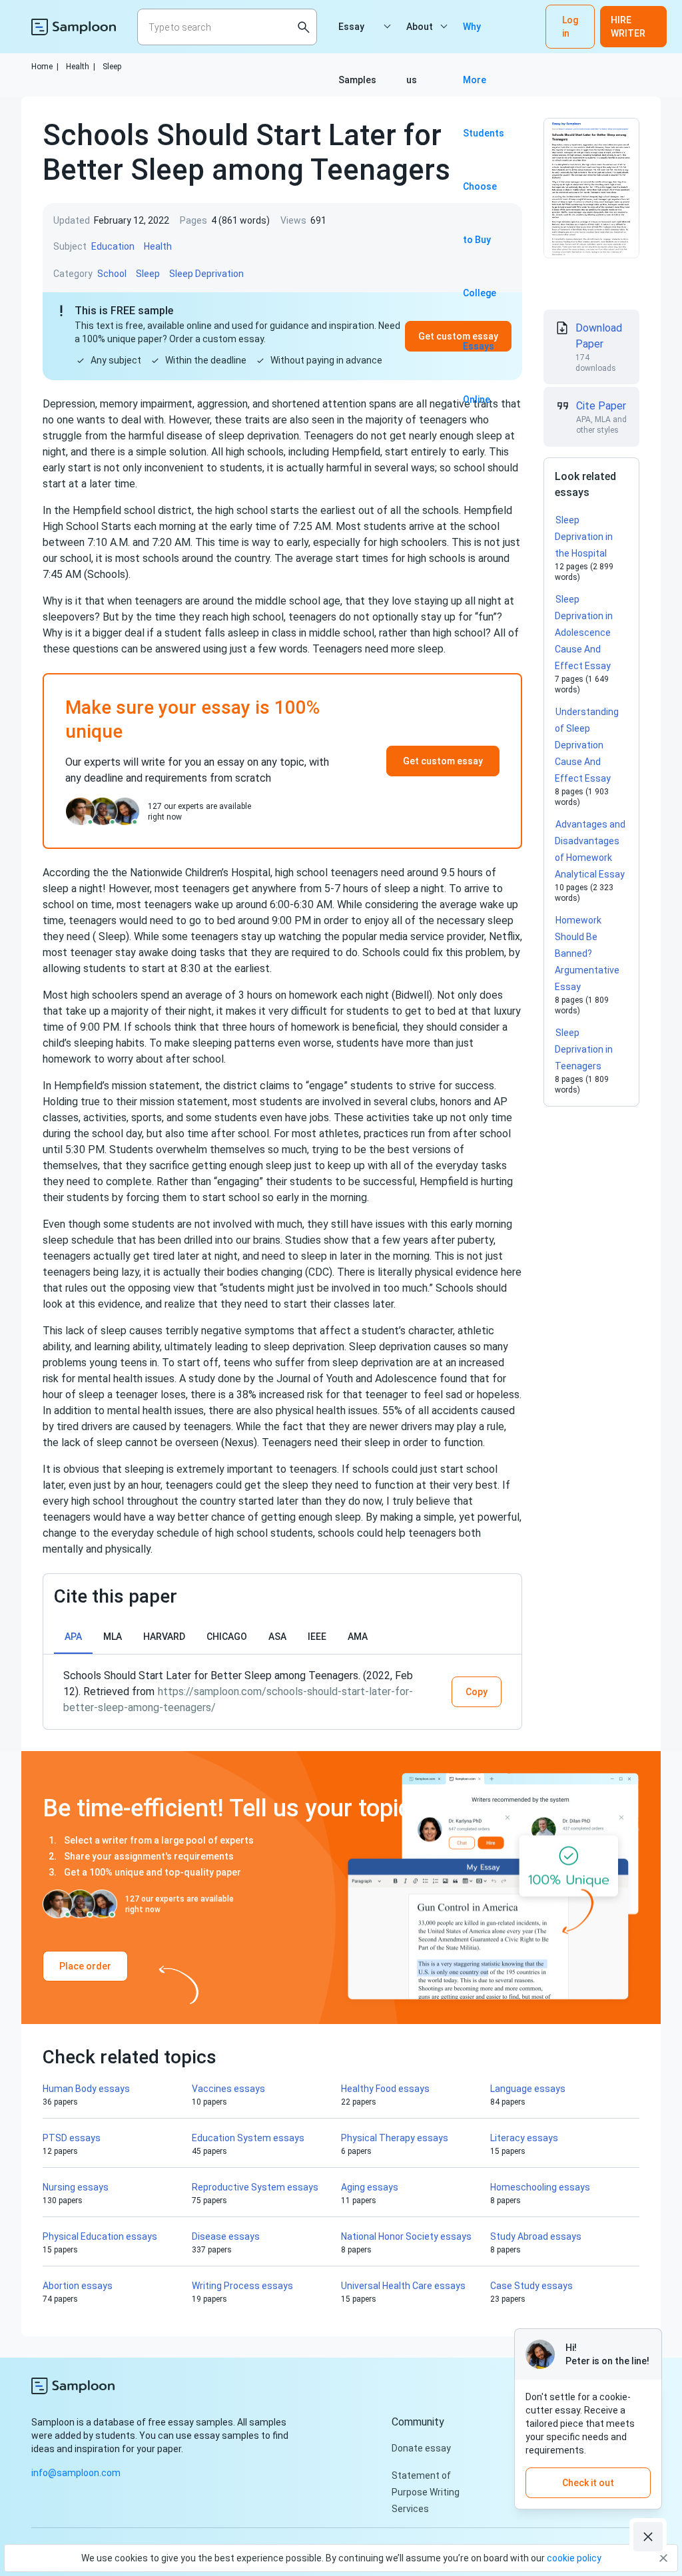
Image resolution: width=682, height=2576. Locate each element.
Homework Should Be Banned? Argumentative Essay (587, 953)
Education (113, 246)
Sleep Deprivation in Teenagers (584, 1049)
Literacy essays (524, 2138)
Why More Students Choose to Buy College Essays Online (484, 37)
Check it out (588, 2483)
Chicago (227, 1637)
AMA (358, 1637)
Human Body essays (86, 2089)
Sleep (112, 67)
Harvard (164, 1637)
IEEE (317, 1637)
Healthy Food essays (385, 2089)
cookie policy (574, 2558)
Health (81, 67)
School (112, 274)
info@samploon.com (76, 2473)
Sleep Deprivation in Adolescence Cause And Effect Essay (584, 633)
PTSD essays (72, 2138)
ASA (277, 1637)
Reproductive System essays (255, 2187)
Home (45, 67)
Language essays (528, 2089)
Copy (477, 1692)
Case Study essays (531, 2286)
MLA (113, 1637)
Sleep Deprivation (206, 274)
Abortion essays (78, 2286)
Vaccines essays (228, 2089)
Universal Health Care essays (403, 2286)
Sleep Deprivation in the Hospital (584, 537)
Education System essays (248, 2138)
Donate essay (421, 2448)
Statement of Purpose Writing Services (426, 2492)
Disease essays (226, 2236)
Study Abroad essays (536, 2236)
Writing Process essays (242, 2286)
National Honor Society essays (406, 2236)
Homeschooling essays (540, 2187)
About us (420, 37)
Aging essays (370, 2187)
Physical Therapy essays (395, 2138)
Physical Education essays (100, 2236)
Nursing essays (76, 2187)
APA (73, 1637)
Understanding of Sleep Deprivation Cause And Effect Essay (587, 745)
